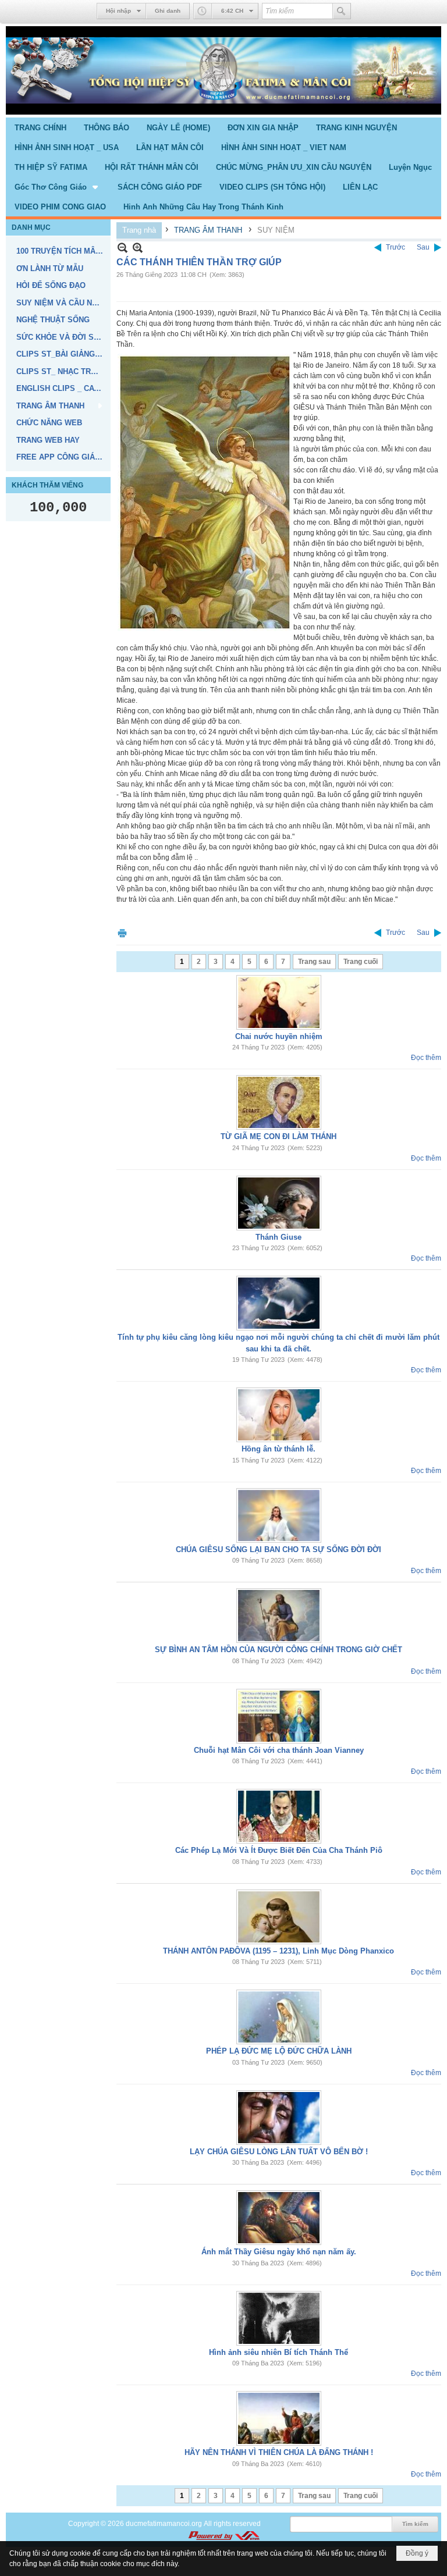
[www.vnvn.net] (223, 2536)
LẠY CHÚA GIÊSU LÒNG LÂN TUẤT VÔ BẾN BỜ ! (279, 2152)
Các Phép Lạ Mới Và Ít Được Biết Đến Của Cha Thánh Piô (279, 1850)
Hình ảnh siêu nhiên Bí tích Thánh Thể (279, 2352)
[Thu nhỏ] (123, 248)
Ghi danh (168, 11)
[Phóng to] (138, 248)
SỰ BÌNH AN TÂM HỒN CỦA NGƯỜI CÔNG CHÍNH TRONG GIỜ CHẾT (279, 1650)
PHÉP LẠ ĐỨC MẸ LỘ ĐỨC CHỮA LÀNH (279, 2051)
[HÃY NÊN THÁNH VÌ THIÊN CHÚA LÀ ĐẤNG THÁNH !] (279, 2418)
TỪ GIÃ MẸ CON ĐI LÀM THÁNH (279, 1136)
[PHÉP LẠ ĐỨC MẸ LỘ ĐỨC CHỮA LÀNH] (279, 2017)
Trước (395, 247)
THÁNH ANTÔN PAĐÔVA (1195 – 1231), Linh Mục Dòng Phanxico (279, 1951)
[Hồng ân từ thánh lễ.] (279, 1415)
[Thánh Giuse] (279, 1203)
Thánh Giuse (279, 1237)
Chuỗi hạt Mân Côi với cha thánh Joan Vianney (279, 1750)
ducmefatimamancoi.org (164, 2524)
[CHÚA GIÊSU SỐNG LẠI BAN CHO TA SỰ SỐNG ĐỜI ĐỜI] (279, 1515)
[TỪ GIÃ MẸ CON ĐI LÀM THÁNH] (279, 1102)
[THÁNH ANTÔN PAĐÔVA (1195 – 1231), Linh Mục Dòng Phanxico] (279, 1917)
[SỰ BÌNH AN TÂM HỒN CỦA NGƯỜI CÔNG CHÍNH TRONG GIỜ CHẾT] (279, 1616)
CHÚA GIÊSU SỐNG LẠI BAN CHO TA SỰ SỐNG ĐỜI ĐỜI (279, 1549)
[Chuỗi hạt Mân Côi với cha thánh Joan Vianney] (279, 1716)
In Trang (122, 933)
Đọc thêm (426, 1058)
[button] (57, 187)
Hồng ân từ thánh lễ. (279, 1449)
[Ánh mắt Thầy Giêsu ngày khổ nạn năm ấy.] (279, 2218)
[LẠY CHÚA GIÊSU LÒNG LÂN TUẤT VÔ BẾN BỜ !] (279, 2118)
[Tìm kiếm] (342, 11)
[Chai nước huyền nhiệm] (279, 1002)
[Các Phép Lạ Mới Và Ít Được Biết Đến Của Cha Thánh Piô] (279, 1816)
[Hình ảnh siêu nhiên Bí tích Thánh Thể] (279, 2318)
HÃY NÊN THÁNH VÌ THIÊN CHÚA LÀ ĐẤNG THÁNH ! (279, 2452)
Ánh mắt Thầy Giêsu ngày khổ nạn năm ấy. (279, 2252)
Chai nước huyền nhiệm (279, 1036)
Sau (423, 247)
